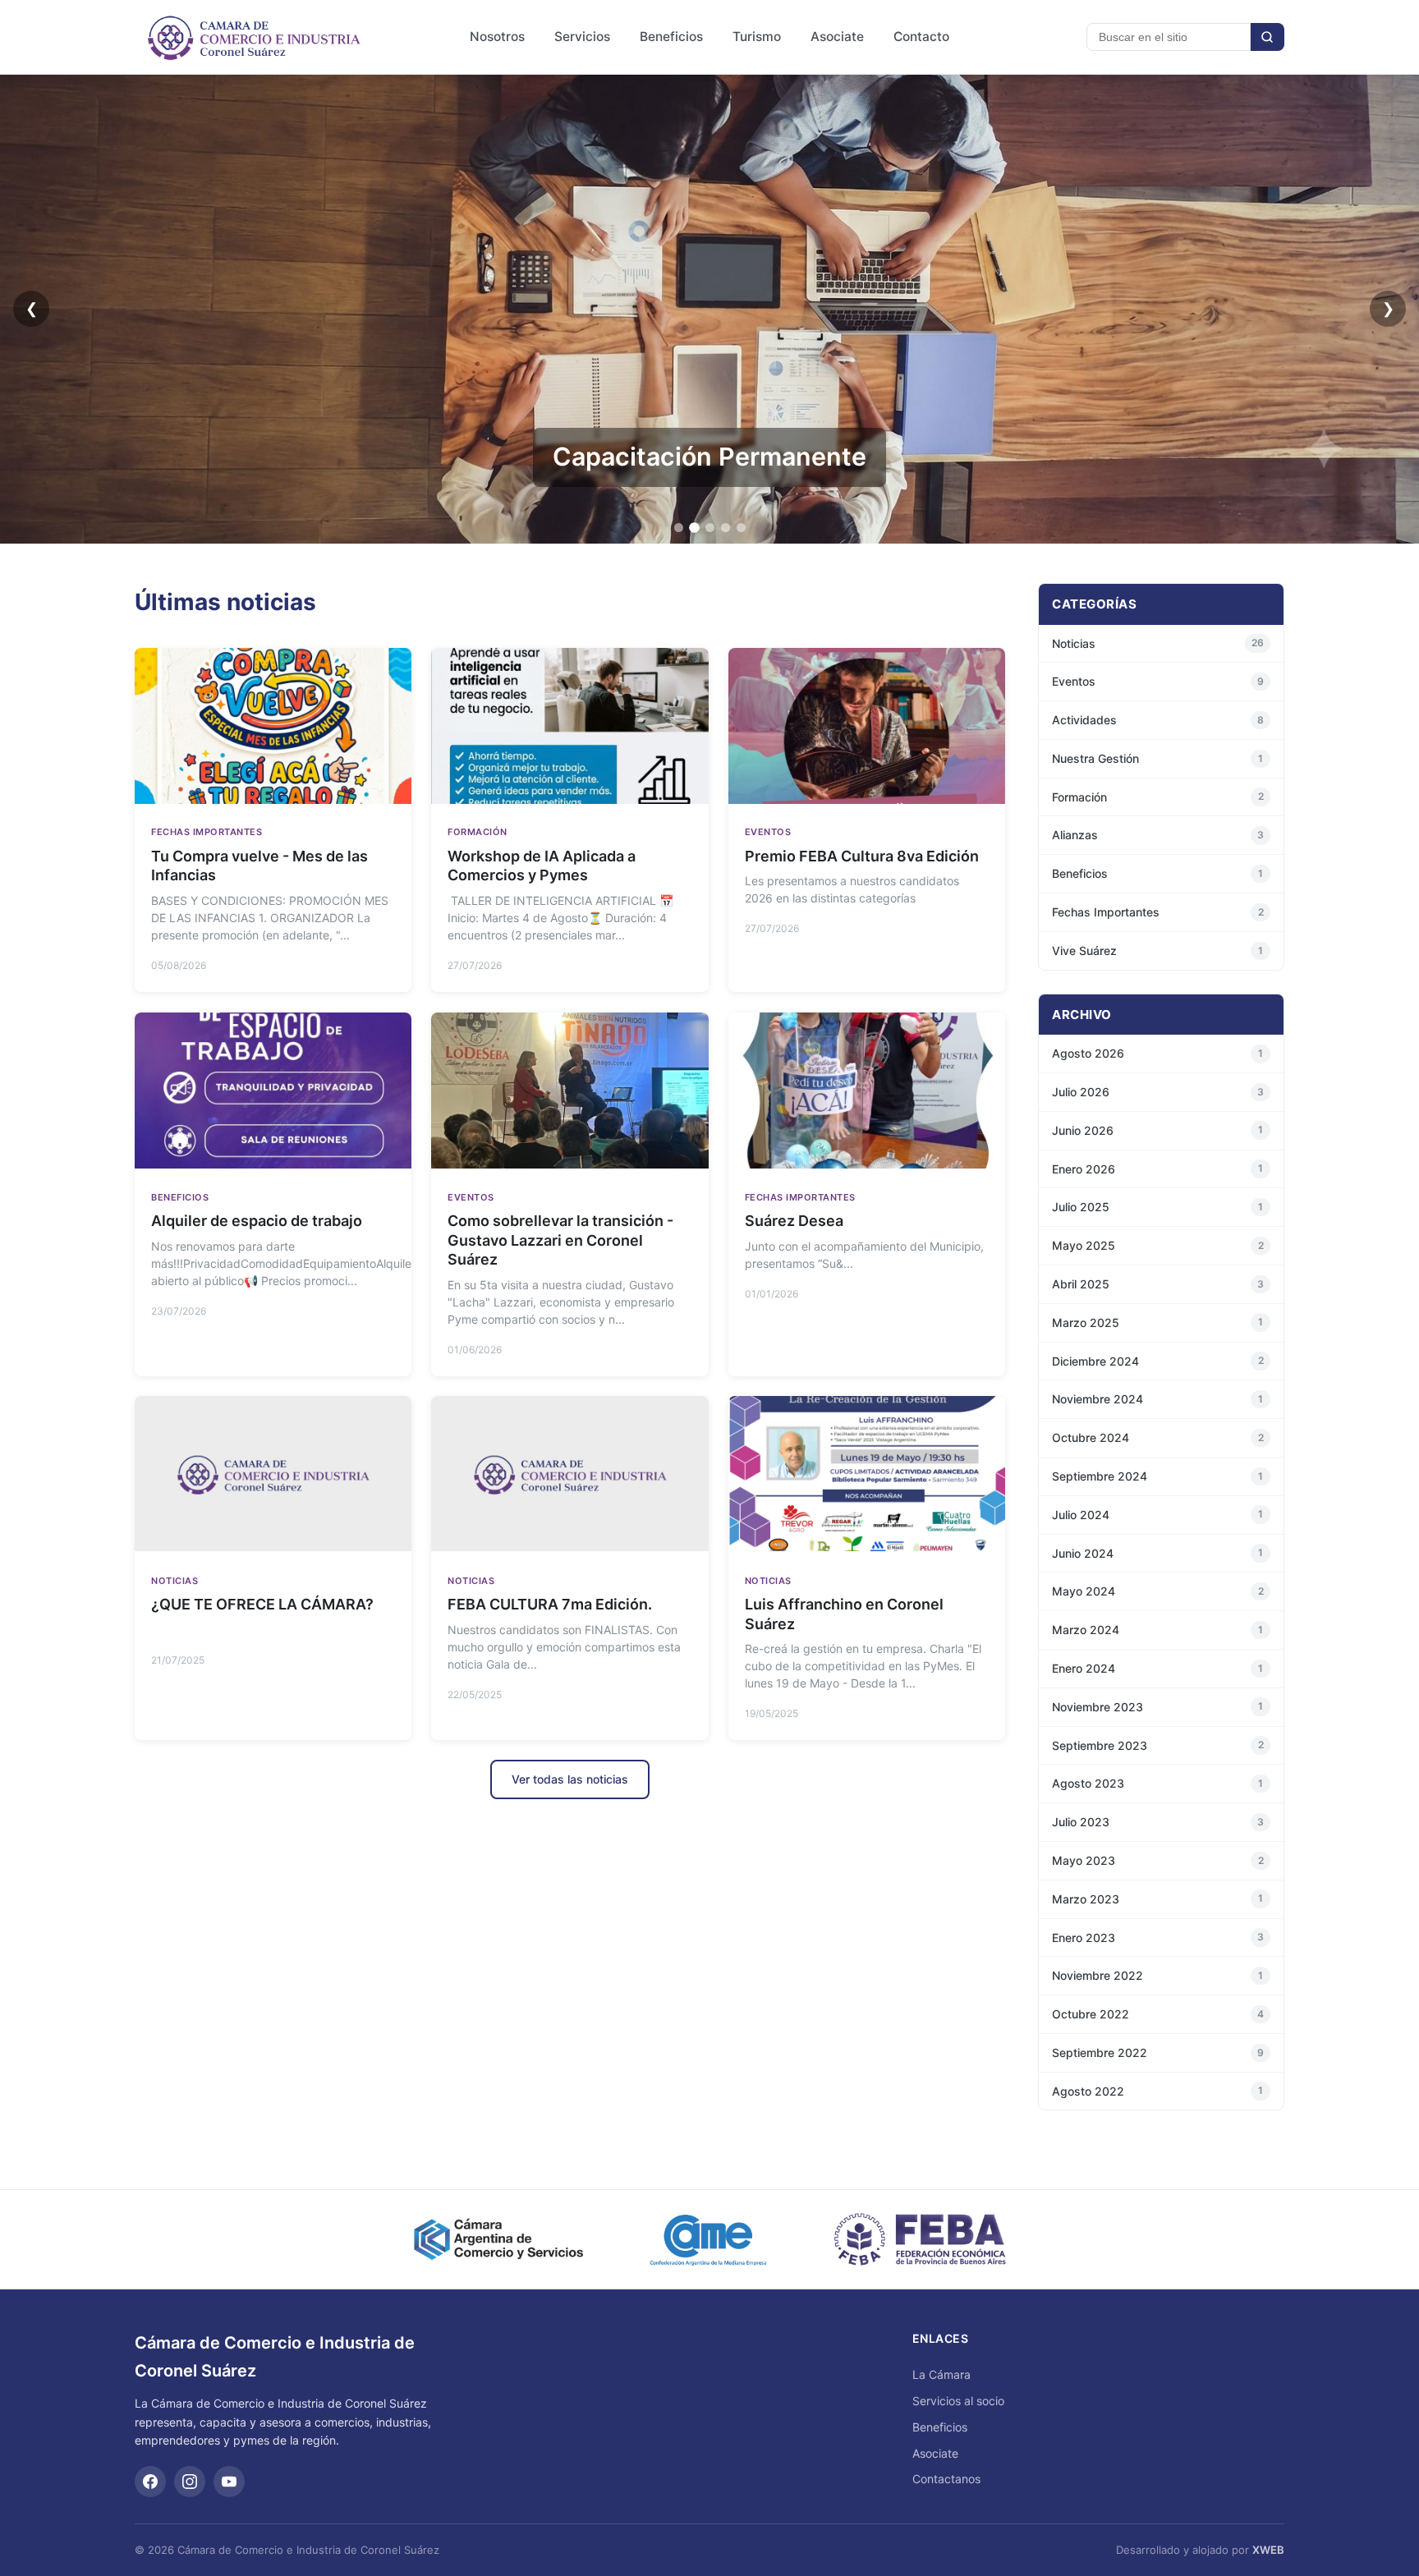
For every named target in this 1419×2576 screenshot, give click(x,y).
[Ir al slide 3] (710, 528)
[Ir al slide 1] (679, 528)
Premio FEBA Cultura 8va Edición (862, 857)
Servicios (582, 37)
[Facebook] (150, 2482)
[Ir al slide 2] (694, 528)
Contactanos (946, 2479)
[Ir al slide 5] (741, 528)
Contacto (921, 37)
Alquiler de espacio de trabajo (257, 1221)
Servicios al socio (958, 2401)
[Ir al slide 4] (726, 528)
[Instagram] (190, 2482)
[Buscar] (1267, 37)
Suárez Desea (794, 1221)
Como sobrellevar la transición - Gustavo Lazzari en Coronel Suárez (560, 1240)
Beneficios (671, 37)
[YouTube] (229, 2482)
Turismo (757, 37)
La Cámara (941, 2374)
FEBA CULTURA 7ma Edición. (550, 1604)
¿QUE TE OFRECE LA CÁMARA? (262, 1604)
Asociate (837, 37)
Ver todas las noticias (570, 1779)
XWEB (1268, 2550)
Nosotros (497, 37)
